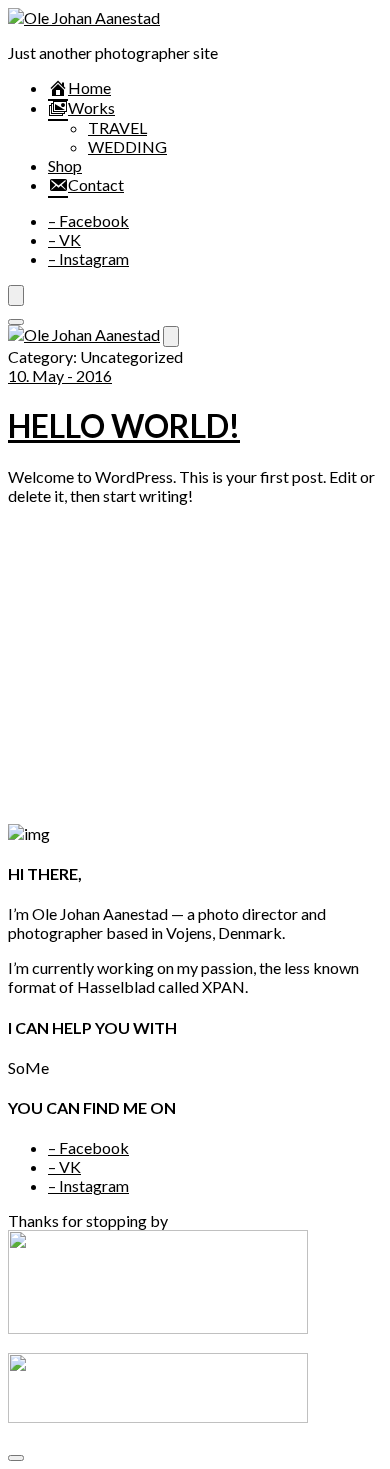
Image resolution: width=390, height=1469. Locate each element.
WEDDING (127, 146)
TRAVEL (117, 127)
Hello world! (124, 425)
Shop (65, 165)
